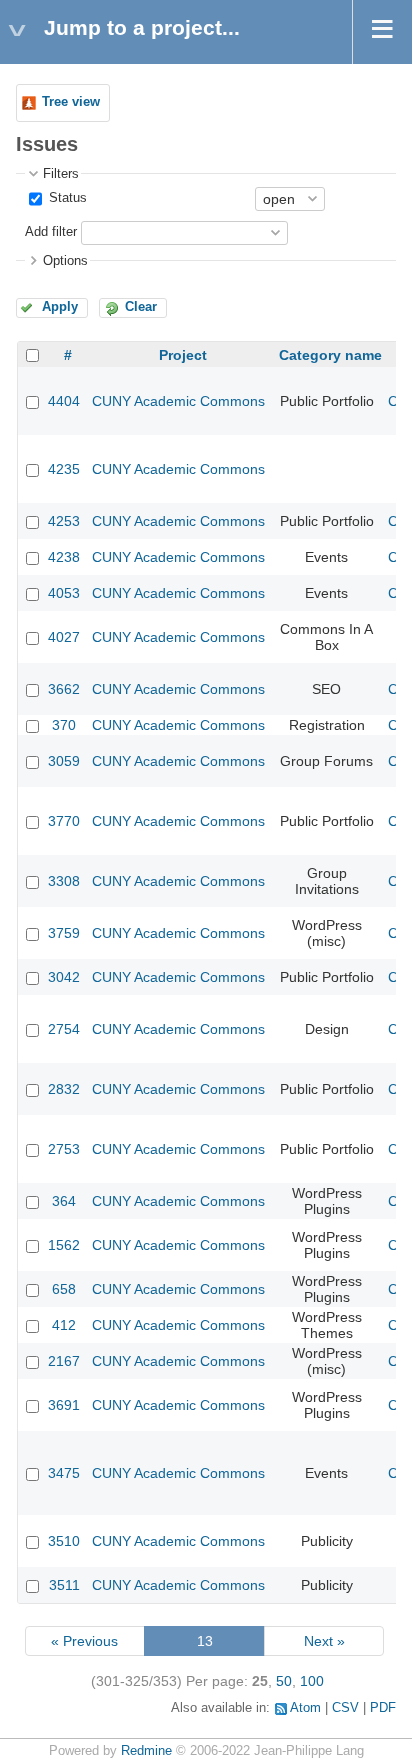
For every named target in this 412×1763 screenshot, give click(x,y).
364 (64, 1201)
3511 (64, 1585)
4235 (64, 469)
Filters (61, 174)
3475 (64, 1473)
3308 (64, 881)
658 (64, 1289)
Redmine (146, 1751)
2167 (64, 1361)
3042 (64, 977)
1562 (64, 1245)
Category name (330, 355)
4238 (64, 557)
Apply (60, 307)
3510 (64, 1541)
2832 (64, 1089)
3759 (64, 933)
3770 (64, 821)
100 (312, 1681)
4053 (64, 593)
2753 (64, 1149)
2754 (64, 1029)
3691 (64, 1405)
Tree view (71, 102)
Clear (141, 307)
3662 (64, 689)
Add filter (51, 232)
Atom (305, 1708)
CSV (345, 1708)
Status (66, 198)
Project (183, 355)
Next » (324, 1641)
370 (64, 725)
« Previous (84, 1641)
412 (64, 1325)
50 (284, 1681)
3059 (64, 761)
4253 (64, 521)
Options (65, 261)
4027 (64, 637)
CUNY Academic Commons (178, 401)
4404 (64, 401)
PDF (383, 1708)
